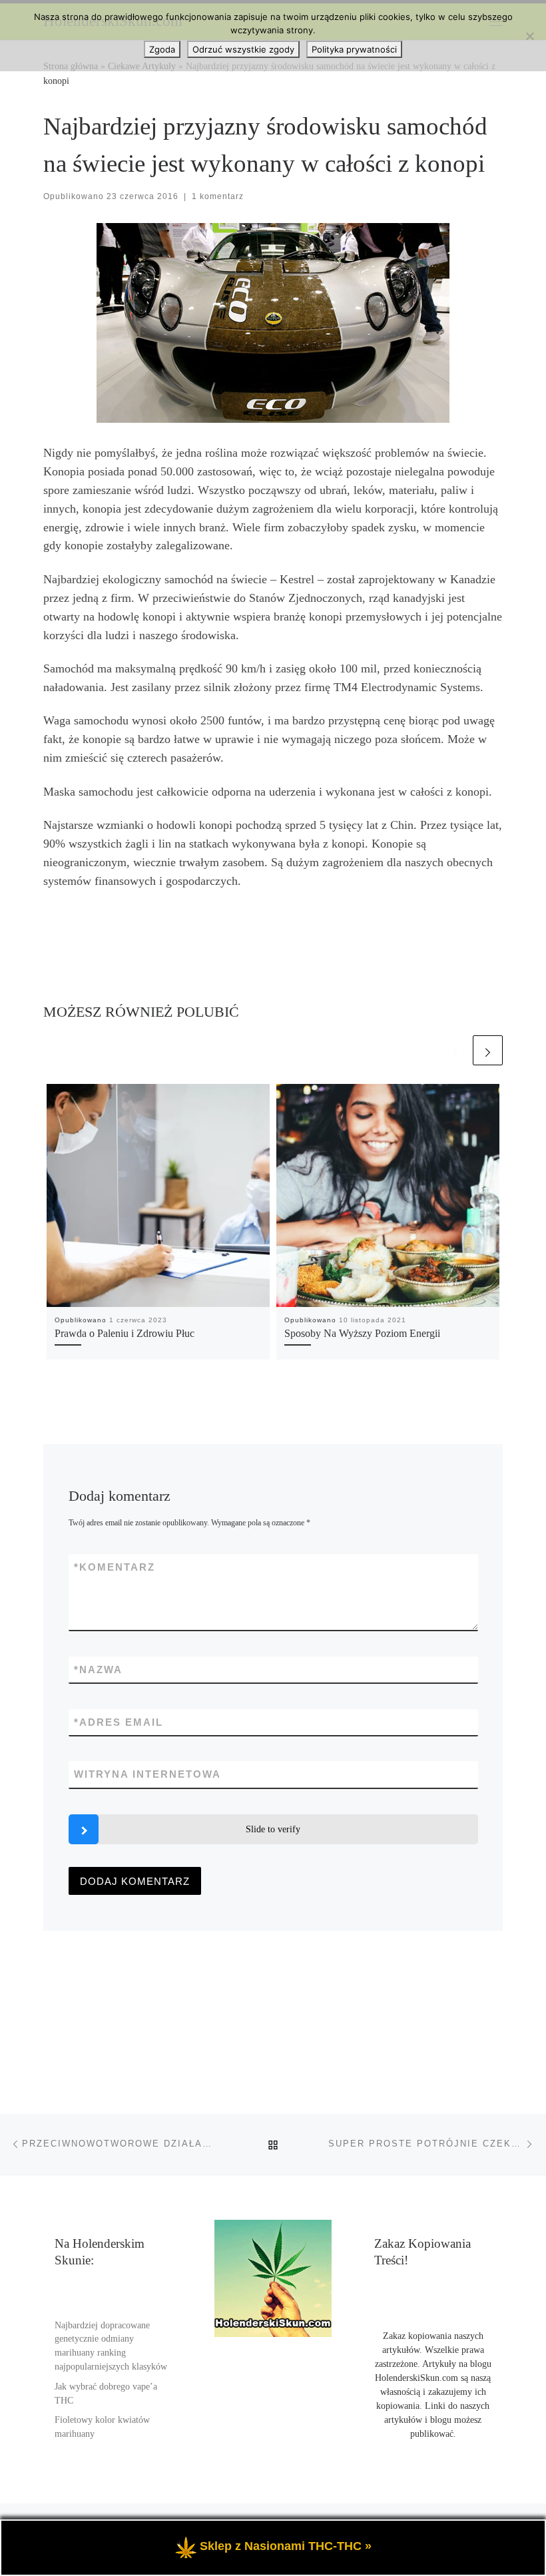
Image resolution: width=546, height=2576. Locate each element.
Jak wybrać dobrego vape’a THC (106, 2394)
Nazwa (98, 1670)
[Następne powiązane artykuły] (488, 1050)
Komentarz (115, 1567)
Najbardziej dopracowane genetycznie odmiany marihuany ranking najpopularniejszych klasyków (111, 2346)
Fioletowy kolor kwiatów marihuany (102, 2427)
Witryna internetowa (147, 1774)
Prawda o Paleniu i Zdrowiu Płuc (125, 1334)
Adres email (119, 1722)
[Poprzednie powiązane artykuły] (455, 1050)
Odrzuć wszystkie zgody (243, 49)
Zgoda (162, 49)
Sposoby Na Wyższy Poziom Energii (362, 1334)
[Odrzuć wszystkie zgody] (529, 36)
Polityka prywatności (354, 49)
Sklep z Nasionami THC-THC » (286, 2546)
